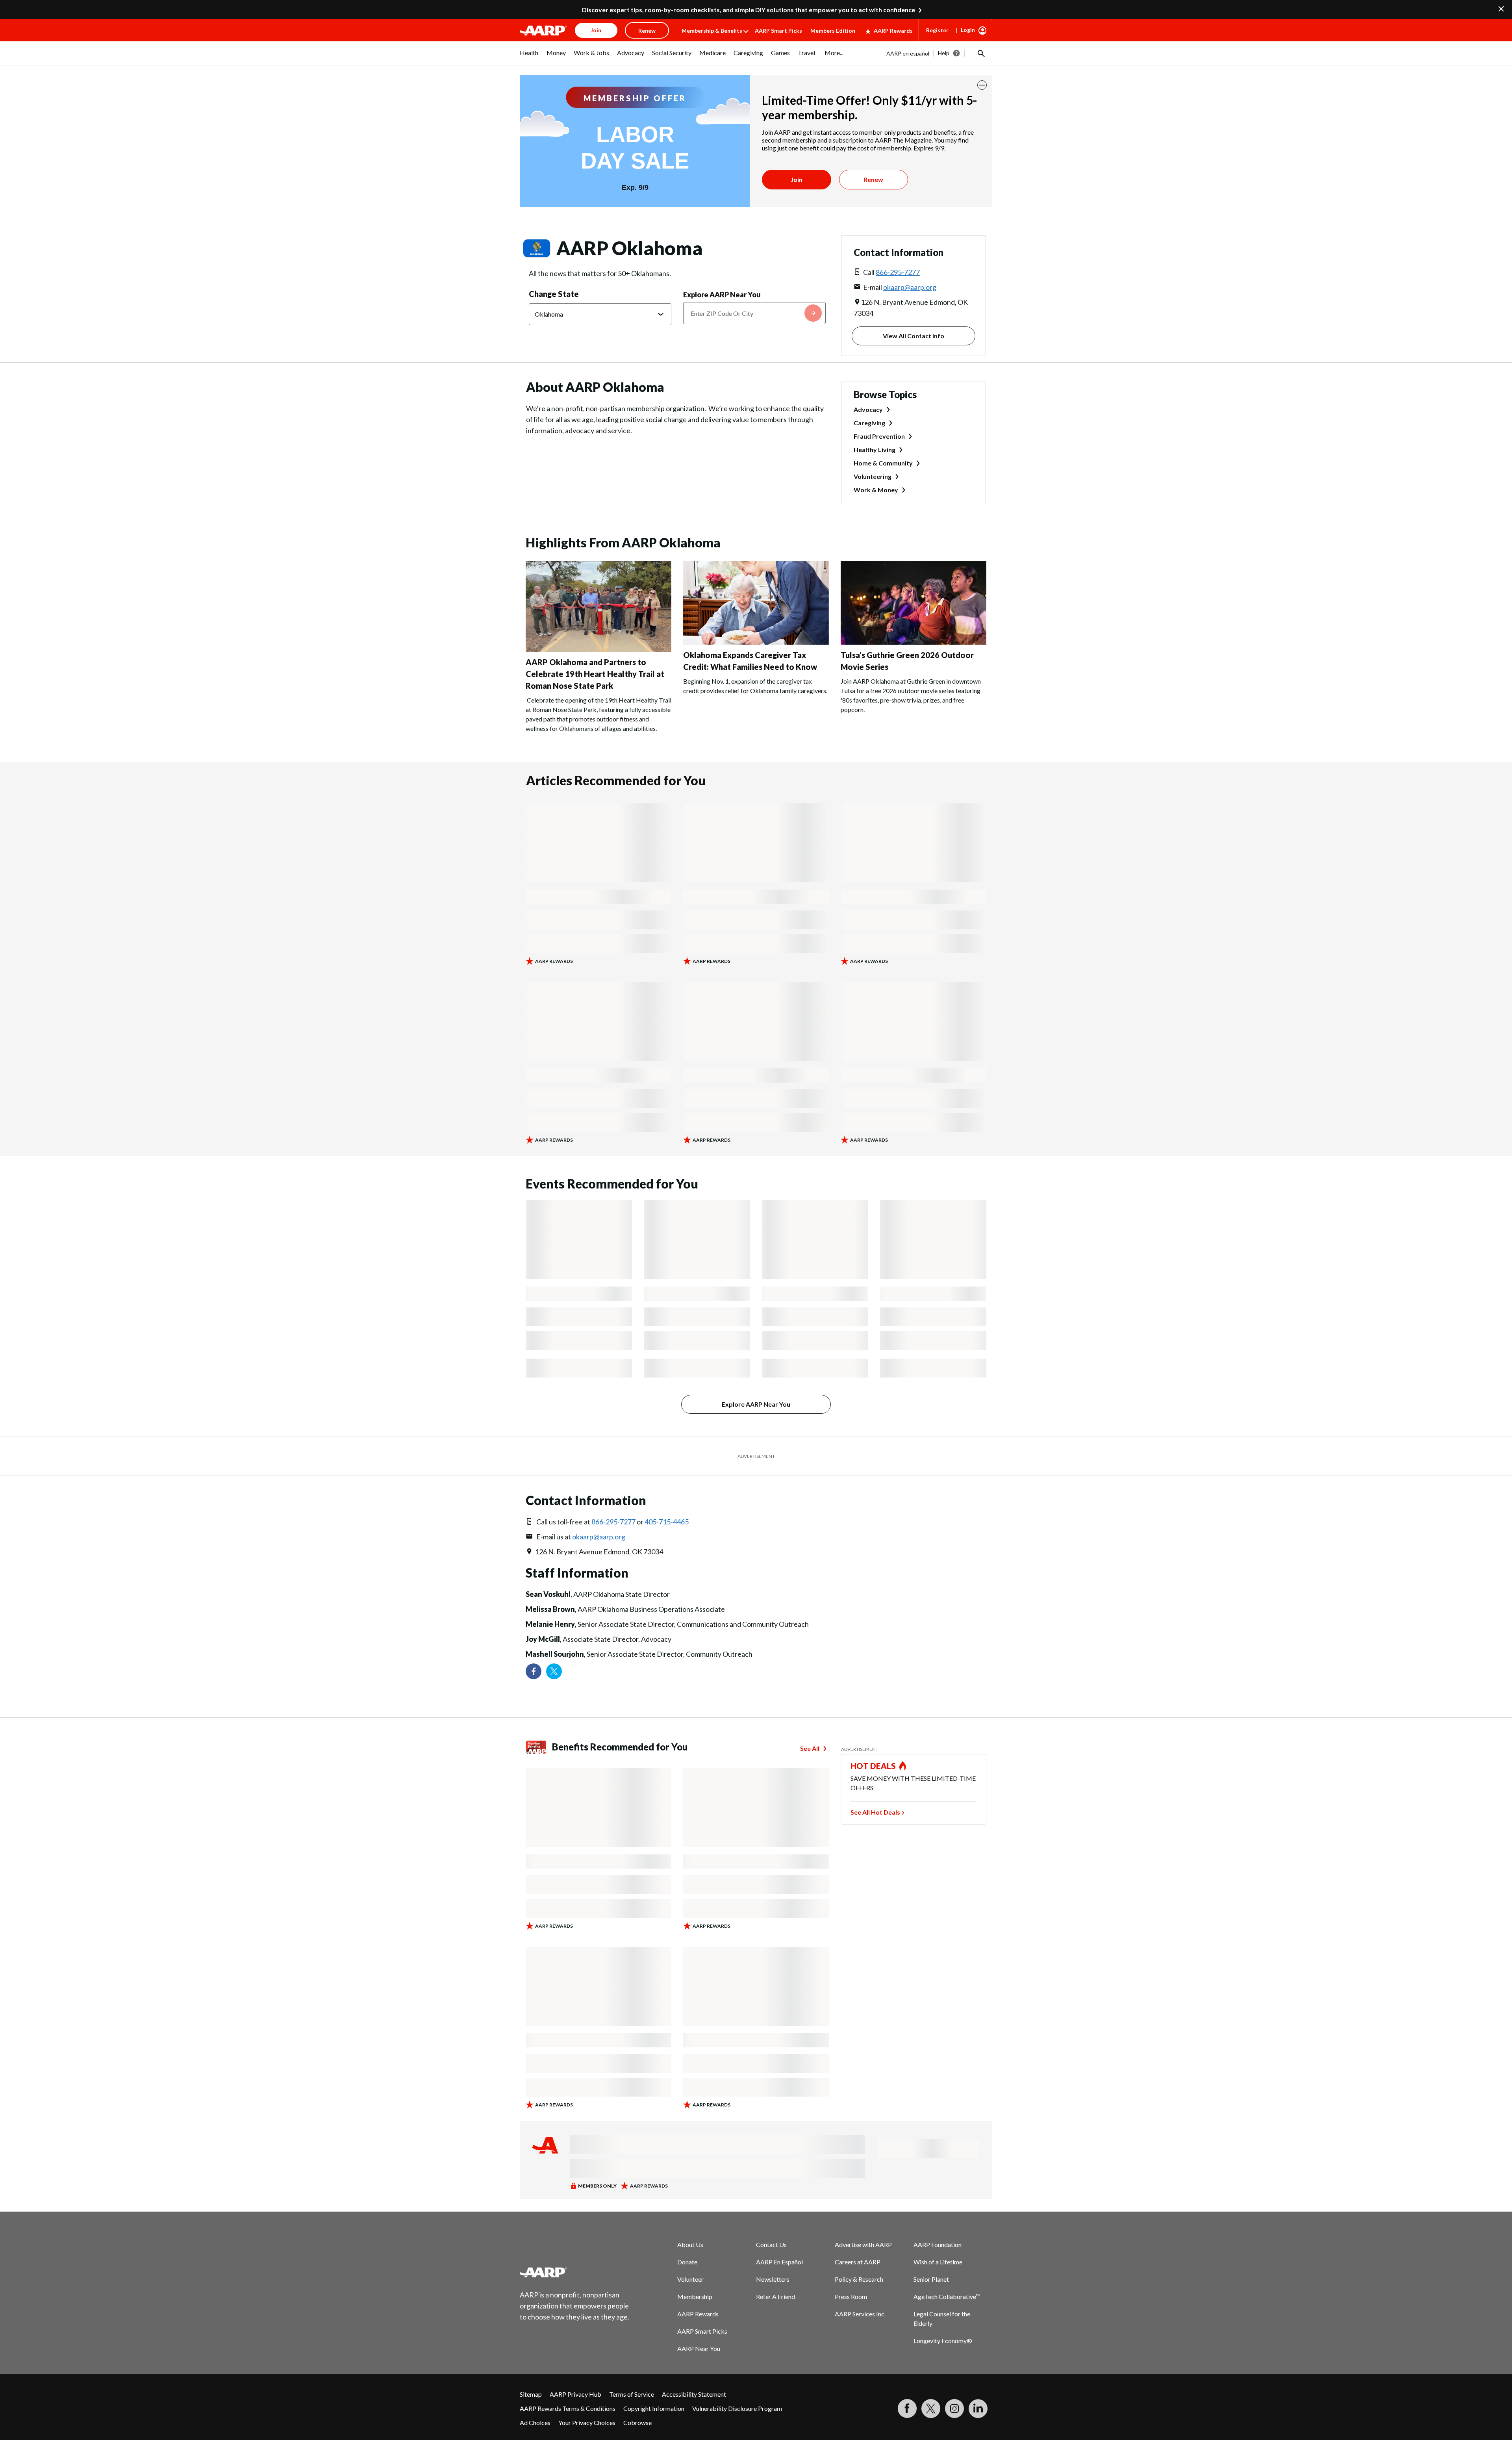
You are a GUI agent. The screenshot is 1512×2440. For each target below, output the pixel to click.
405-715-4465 (667, 1522)
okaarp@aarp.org (910, 287)
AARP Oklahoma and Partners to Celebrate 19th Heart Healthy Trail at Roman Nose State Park (595, 674)
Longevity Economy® (943, 2341)
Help (944, 53)
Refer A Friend (775, 2296)
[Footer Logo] (575, 2272)
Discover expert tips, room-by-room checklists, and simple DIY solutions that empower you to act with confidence (749, 10)
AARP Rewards (893, 31)
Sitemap (531, 2394)
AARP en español (908, 53)
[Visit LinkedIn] (978, 2408)
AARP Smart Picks (778, 31)
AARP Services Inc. (860, 2314)
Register (937, 30)
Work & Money (876, 490)
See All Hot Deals (875, 1812)
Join (797, 179)
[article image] (598, 649)
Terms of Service (632, 2394)
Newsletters (773, 2279)
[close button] (982, 85)
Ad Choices (535, 2422)
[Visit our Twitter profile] (554, 1671)
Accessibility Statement (694, 2394)
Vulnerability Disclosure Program (737, 2408)
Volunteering (873, 476)
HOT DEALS (873, 1766)
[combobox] (754, 313)
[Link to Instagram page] (954, 2408)
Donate (687, 2262)
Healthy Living (875, 450)
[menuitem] (529, 57)
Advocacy (868, 409)
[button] (980, 53)
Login (968, 30)
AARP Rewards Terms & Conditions (568, 2408)
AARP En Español (779, 2262)
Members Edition (833, 31)
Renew (873, 179)
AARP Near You (699, 2348)
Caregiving (869, 423)
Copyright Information (654, 2408)
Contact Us (771, 2244)
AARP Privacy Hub (575, 2394)
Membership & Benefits (712, 31)
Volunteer (690, 2279)
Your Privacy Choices (587, 2422)
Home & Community (883, 463)
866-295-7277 (898, 272)
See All (810, 1748)
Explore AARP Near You (722, 295)
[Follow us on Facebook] (534, 1671)
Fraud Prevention (879, 436)
